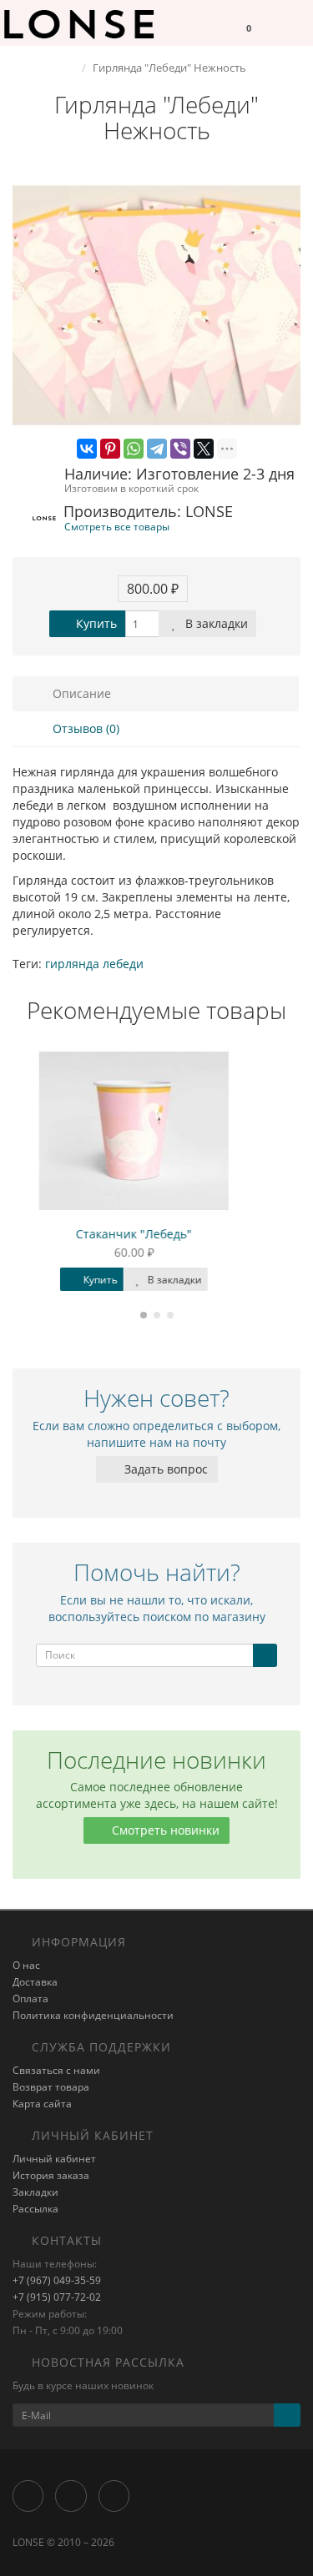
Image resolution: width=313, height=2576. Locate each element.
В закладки (215, 623)
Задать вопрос (164, 1469)
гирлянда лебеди (94, 964)
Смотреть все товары (117, 526)
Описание (80, 693)
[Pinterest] (110, 449)
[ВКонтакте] (87, 449)
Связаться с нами (56, 2070)
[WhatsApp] (134, 449)
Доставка (35, 1982)
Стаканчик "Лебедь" (156, 1234)
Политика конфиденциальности (93, 2015)
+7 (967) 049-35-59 (57, 2280)
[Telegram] (157, 449)
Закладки (35, 2192)
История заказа (51, 2175)
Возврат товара (51, 2087)
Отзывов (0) (84, 728)
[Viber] (180, 449)
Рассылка (35, 2209)
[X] (204, 449)
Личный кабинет (54, 2159)
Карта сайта (42, 2104)
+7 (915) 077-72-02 (57, 2297)
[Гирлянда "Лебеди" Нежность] (156, 306)
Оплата (30, 1999)
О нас (26, 1965)
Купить (95, 623)
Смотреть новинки (164, 1830)
